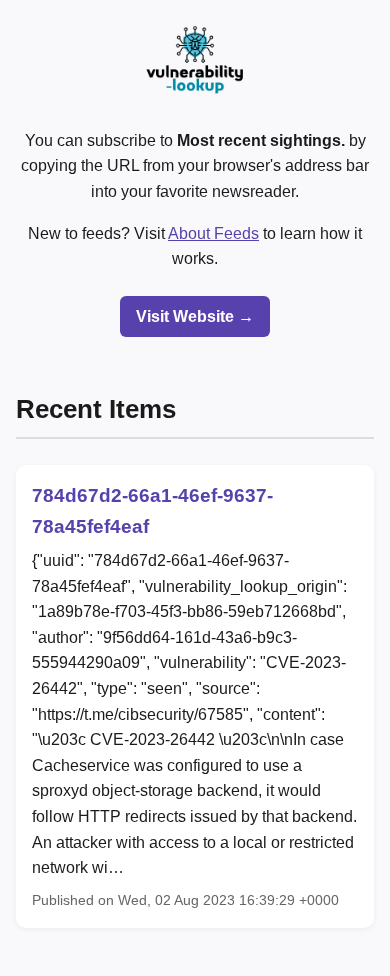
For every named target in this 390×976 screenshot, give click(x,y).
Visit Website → (195, 316)
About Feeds (213, 233)
